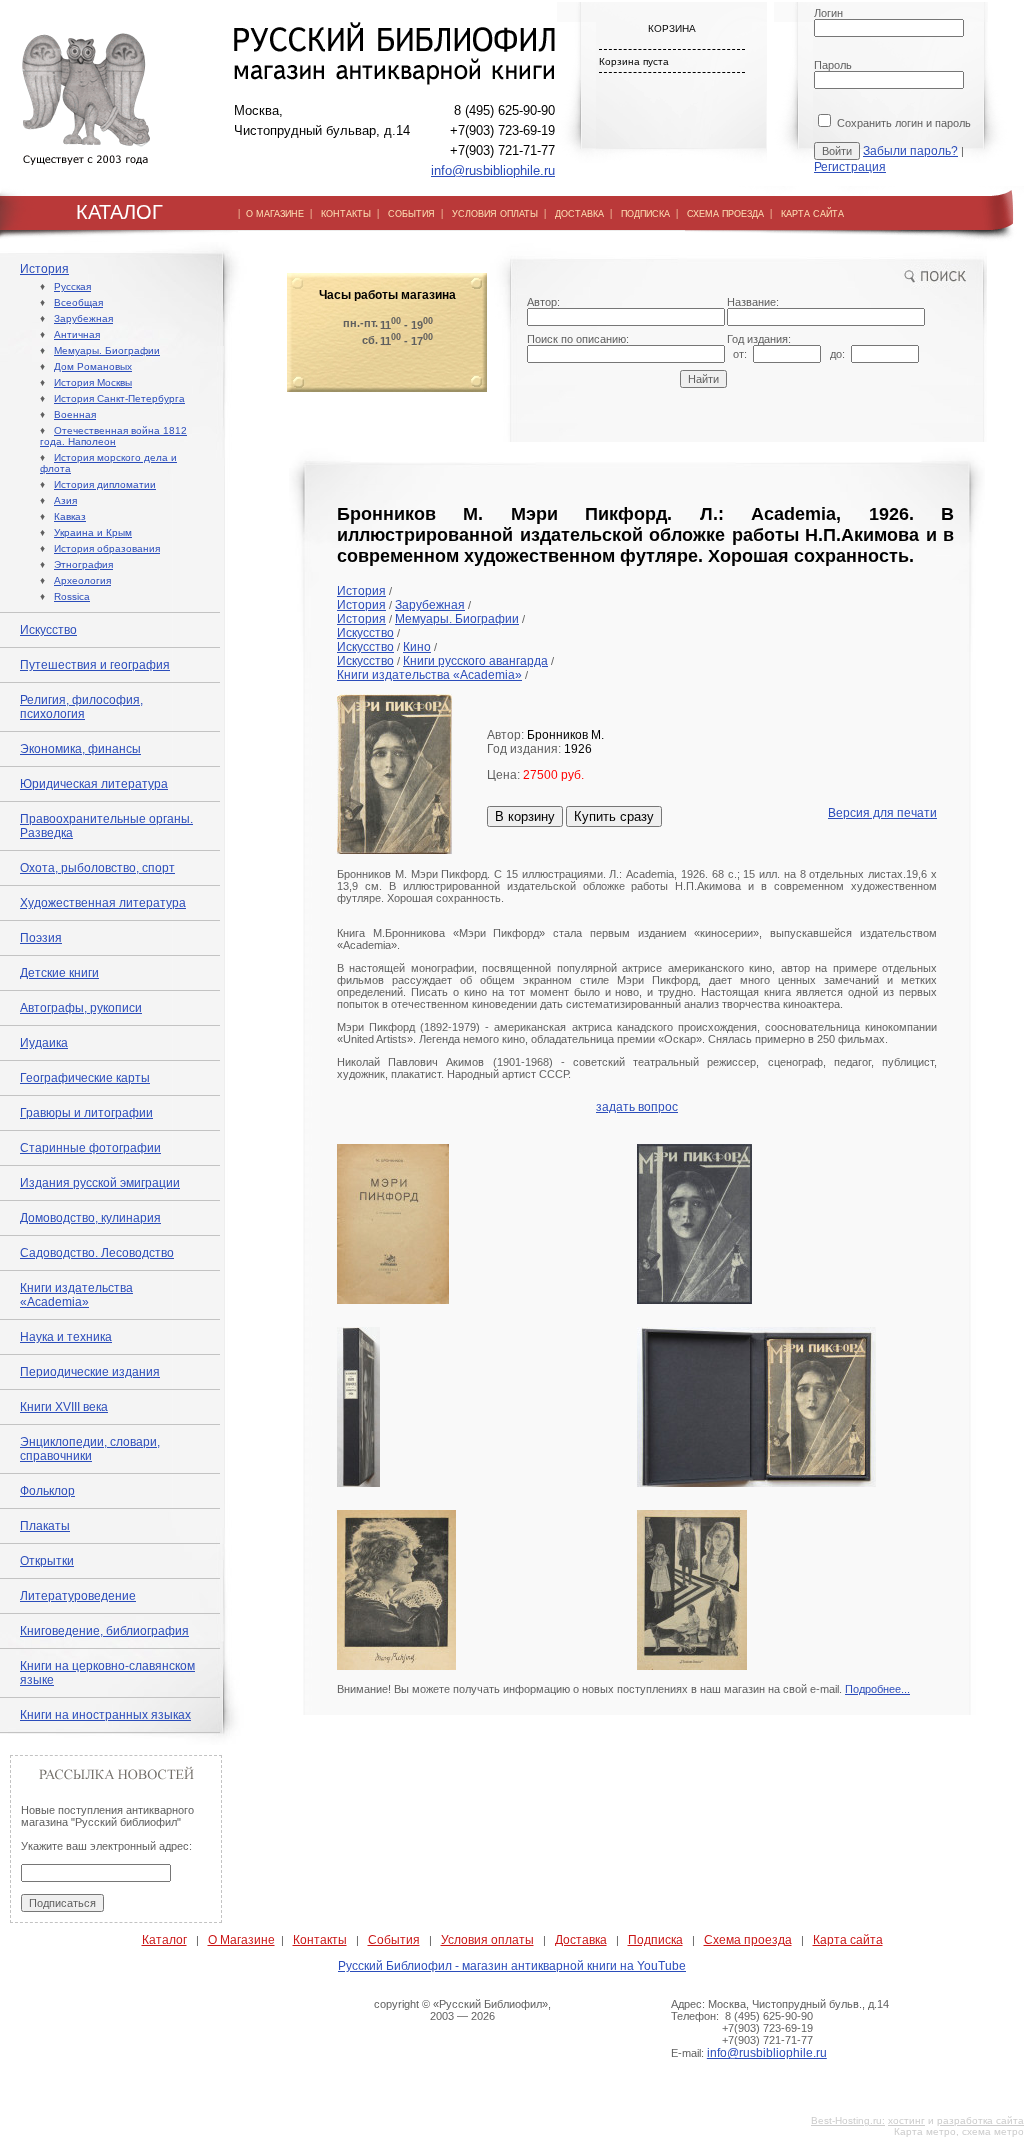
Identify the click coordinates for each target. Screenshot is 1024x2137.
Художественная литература (103, 903)
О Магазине (241, 1940)
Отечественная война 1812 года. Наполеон (113, 436)
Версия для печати (882, 813)
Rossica (72, 596)
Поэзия (41, 938)
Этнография (83, 564)
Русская (72, 286)
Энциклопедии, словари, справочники (90, 1449)
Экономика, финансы (80, 749)
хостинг (906, 2120)
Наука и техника (66, 1337)
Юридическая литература (94, 784)
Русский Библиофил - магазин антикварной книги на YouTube (512, 1966)
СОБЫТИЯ (411, 214)
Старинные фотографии (90, 1148)
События (394, 1940)
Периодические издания (90, 1372)
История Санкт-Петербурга (119, 398)
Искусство (48, 630)
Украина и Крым (93, 532)
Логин (828, 13)
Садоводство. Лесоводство (97, 1253)
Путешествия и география (95, 665)
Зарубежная (83, 318)
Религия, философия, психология (81, 707)
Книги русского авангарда (475, 661)
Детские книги (59, 973)
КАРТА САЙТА (812, 214)
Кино (417, 647)
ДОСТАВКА (579, 214)
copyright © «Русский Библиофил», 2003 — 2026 (462, 2010)
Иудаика (44, 1043)
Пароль (833, 65)
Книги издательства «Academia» (76, 1295)
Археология (82, 580)
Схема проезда (748, 1940)
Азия (65, 500)
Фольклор (47, 1491)
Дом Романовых (93, 366)
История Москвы (93, 382)
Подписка (655, 1940)
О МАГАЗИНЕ (275, 214)
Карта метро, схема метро (959, 2131)
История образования (107, 548)
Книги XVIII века (64, 1407)
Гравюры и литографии (86, 1113)
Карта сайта (848, 1940)
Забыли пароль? (910, 151)
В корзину (525, 816)
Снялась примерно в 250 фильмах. (798, 1039)
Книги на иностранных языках (105, 1715)
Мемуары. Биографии (107, 350)
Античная (77, 334)
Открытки (47, 1561)
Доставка (581, 1940)
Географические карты (85, 1078)
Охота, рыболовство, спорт (97, 868)
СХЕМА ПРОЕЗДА (725, 214)
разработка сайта (980, 2120)
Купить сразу (614, 816)
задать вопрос (637, 1107)
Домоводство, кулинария (90, 1218)
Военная (75, 414)
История (44, 269)
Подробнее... (877, 1689)
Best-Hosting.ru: (848, 2120)
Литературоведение (78, 1596)
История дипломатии (105, 484)
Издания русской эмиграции (100, 1183)
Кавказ (70, 516)
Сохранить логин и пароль (902, 123)
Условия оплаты (487, 1940)
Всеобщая (78, 302)
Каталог (164, 1940)
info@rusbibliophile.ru (493, 170)
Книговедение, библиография (104, 1631)
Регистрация (850, 167)
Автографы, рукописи (81, 1008)
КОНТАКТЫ (346, 214)
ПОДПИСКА (645, 214)
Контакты (320, 1940)
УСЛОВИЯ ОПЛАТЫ (495, 214)
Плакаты (45, 1526)
